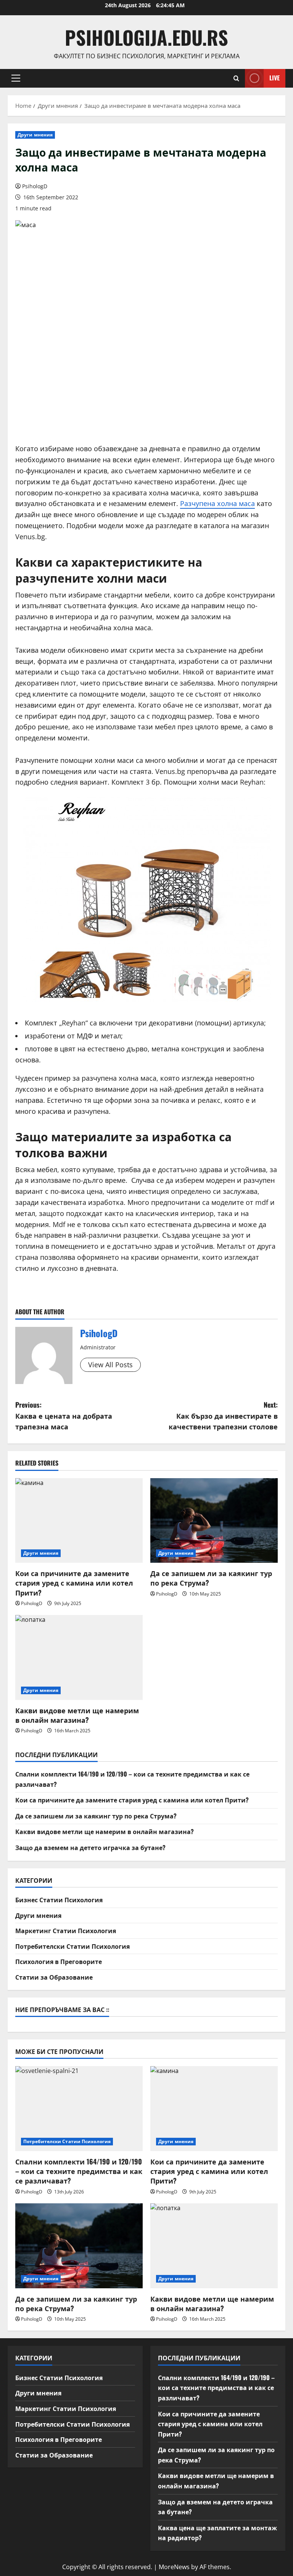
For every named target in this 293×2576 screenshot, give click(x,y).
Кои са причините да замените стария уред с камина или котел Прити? (74, 1583)
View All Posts (110, 1365)
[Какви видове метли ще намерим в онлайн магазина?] (79, 1657)
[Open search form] (236, 78)
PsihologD (35, 186)
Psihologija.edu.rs (146, 37)
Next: (223, 1416)
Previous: (64, 1416)
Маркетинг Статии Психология (66, 1930)
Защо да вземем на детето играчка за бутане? (90, 1847)
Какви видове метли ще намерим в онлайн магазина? (77, 1715)
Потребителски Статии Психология (72, 1946)
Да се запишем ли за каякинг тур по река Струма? (211, 1578)
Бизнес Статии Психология (59, 1900)
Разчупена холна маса (217, 503)
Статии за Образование (54, 1977)
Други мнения (35, 135)
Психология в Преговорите (59, 1961)
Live (274, 78)
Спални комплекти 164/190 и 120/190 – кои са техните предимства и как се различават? (79, 2171)
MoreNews (174, 2567)
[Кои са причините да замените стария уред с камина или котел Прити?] (79, 1521)
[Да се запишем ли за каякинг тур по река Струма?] (214, 1521)
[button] (16, 78)
